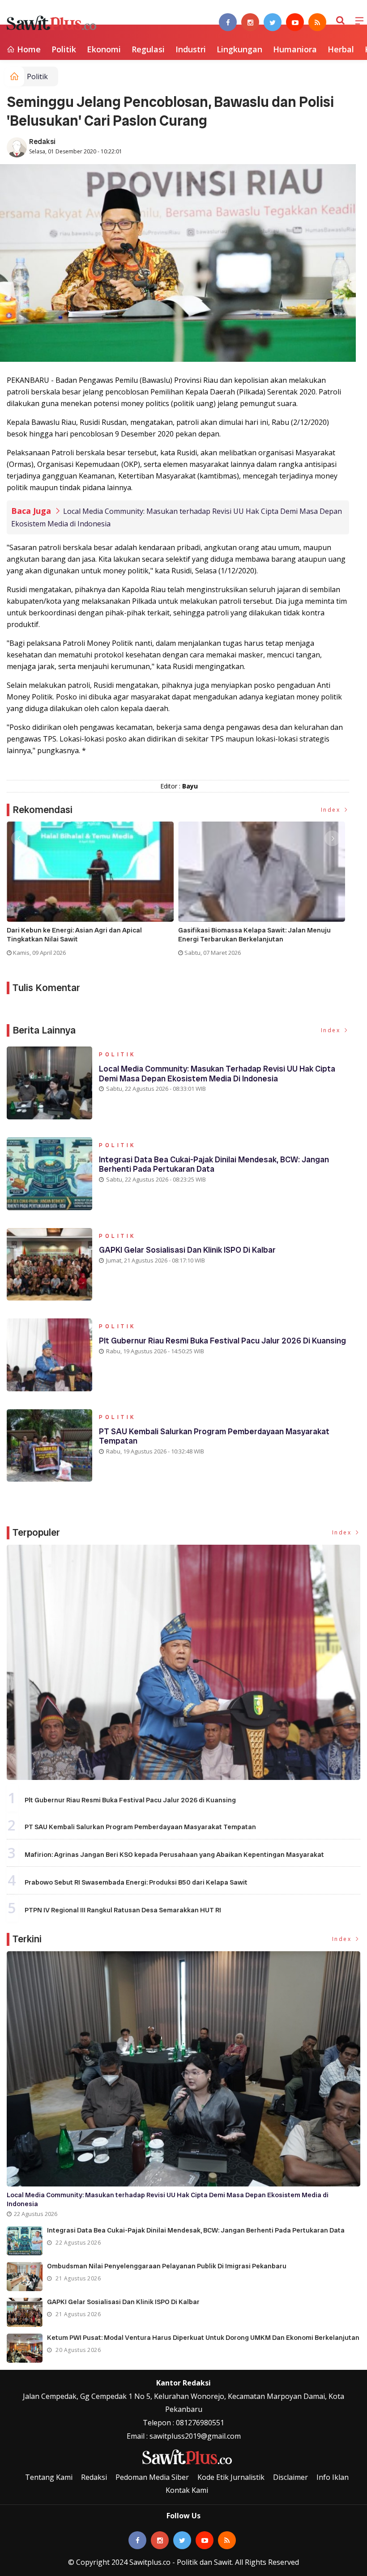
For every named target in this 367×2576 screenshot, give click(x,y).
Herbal (341, 49)
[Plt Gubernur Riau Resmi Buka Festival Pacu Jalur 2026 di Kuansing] (183, 1662)
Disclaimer (290, 2477)
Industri (191, 49)
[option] (92, 892)
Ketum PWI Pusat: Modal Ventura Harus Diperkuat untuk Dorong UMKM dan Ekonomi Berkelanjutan (203, 2338)
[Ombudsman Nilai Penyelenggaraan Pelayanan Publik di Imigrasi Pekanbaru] (25, 2277)
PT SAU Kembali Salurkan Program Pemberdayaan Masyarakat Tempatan (214, 1436)
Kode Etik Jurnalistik (231, 2477)
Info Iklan (333, 2477)
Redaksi (42, 142)
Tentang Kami (49, 2477)
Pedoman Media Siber (152, 2477)
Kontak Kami (187, 2490)
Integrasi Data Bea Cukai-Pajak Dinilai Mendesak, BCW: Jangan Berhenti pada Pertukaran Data (214, 1164)
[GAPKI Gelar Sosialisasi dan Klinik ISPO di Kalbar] (25, 2312)
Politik (64, 49)
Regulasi (148, 49)
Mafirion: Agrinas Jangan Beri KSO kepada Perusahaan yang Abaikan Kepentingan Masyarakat (174, 1855)
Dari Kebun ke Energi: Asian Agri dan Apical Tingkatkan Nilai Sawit (74, 935)
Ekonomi (104, 49)
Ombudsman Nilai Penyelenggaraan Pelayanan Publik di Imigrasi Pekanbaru (167, 2266)
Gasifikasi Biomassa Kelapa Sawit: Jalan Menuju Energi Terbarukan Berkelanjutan (254, 935)
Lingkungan (239, 49)
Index (332, 810)
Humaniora (295, 49)
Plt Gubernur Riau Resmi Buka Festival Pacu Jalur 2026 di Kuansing (222, 1341)
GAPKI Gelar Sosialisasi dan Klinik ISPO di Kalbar (187, 1250)
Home (28, 49)
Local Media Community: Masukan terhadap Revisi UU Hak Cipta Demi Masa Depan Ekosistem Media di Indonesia (217, 1074)
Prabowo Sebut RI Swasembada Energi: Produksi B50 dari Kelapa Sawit (136, 1882)
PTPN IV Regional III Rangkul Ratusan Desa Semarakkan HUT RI (123, 1910)
